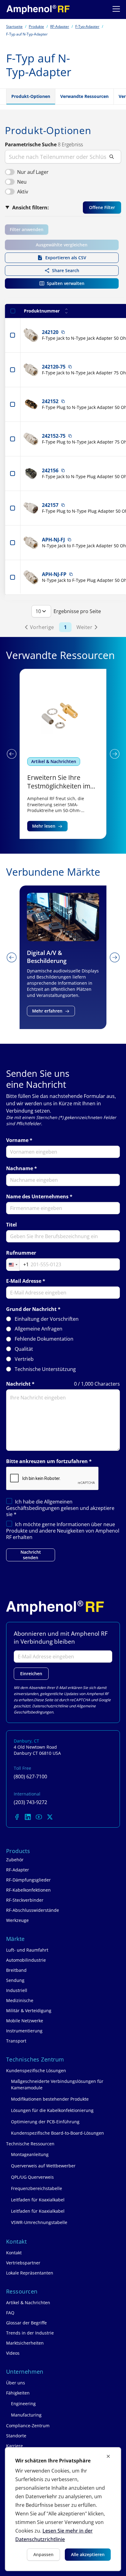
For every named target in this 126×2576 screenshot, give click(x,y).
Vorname (17, 1140)
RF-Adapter (60, 26)
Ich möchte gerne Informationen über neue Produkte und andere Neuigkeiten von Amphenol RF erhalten (63, 1531)
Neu (22, 182)
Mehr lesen (44, 826)
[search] (63, 157)
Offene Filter (102, 207)
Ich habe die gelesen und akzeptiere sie (60, 1508)
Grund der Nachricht (31, 1309)
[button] (11, 754)
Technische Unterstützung (45, 1369)
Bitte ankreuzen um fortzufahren (47, 1461)
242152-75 (54, 436)
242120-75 (54, 367)
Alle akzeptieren (88, 2554)
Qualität (24, 1349)
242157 (50, 505)
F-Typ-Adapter (87, 26)
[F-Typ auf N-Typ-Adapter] (38, 9)
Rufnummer (21, 1253)
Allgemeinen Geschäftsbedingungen (39, 1505)
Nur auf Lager (33, 172)
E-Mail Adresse (24, 1281)
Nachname (20, 1168)
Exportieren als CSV (66, 258)
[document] (63, 2509)
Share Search (66, 270)
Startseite (14, 26)
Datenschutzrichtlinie (50, 1706)
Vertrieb (24, 1359)
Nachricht (18, 1384)
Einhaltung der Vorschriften (47, 1319)
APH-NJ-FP (54, 574)
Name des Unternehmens (37, 1197)
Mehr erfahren (47, 1011)
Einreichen (31, 1674)
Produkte (36, 26)
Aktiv (23, 192)
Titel (11, 1225)
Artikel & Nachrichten (54, 761)
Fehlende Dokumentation (44, 1339)
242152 (50, 401)
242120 (50, 332)
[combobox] (18, 1265)
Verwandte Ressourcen (84, 96)
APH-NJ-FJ (53, 540)
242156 (50, 470)
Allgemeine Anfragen (39, 1329)
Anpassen (43, 2554)
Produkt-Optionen (31, 96)
